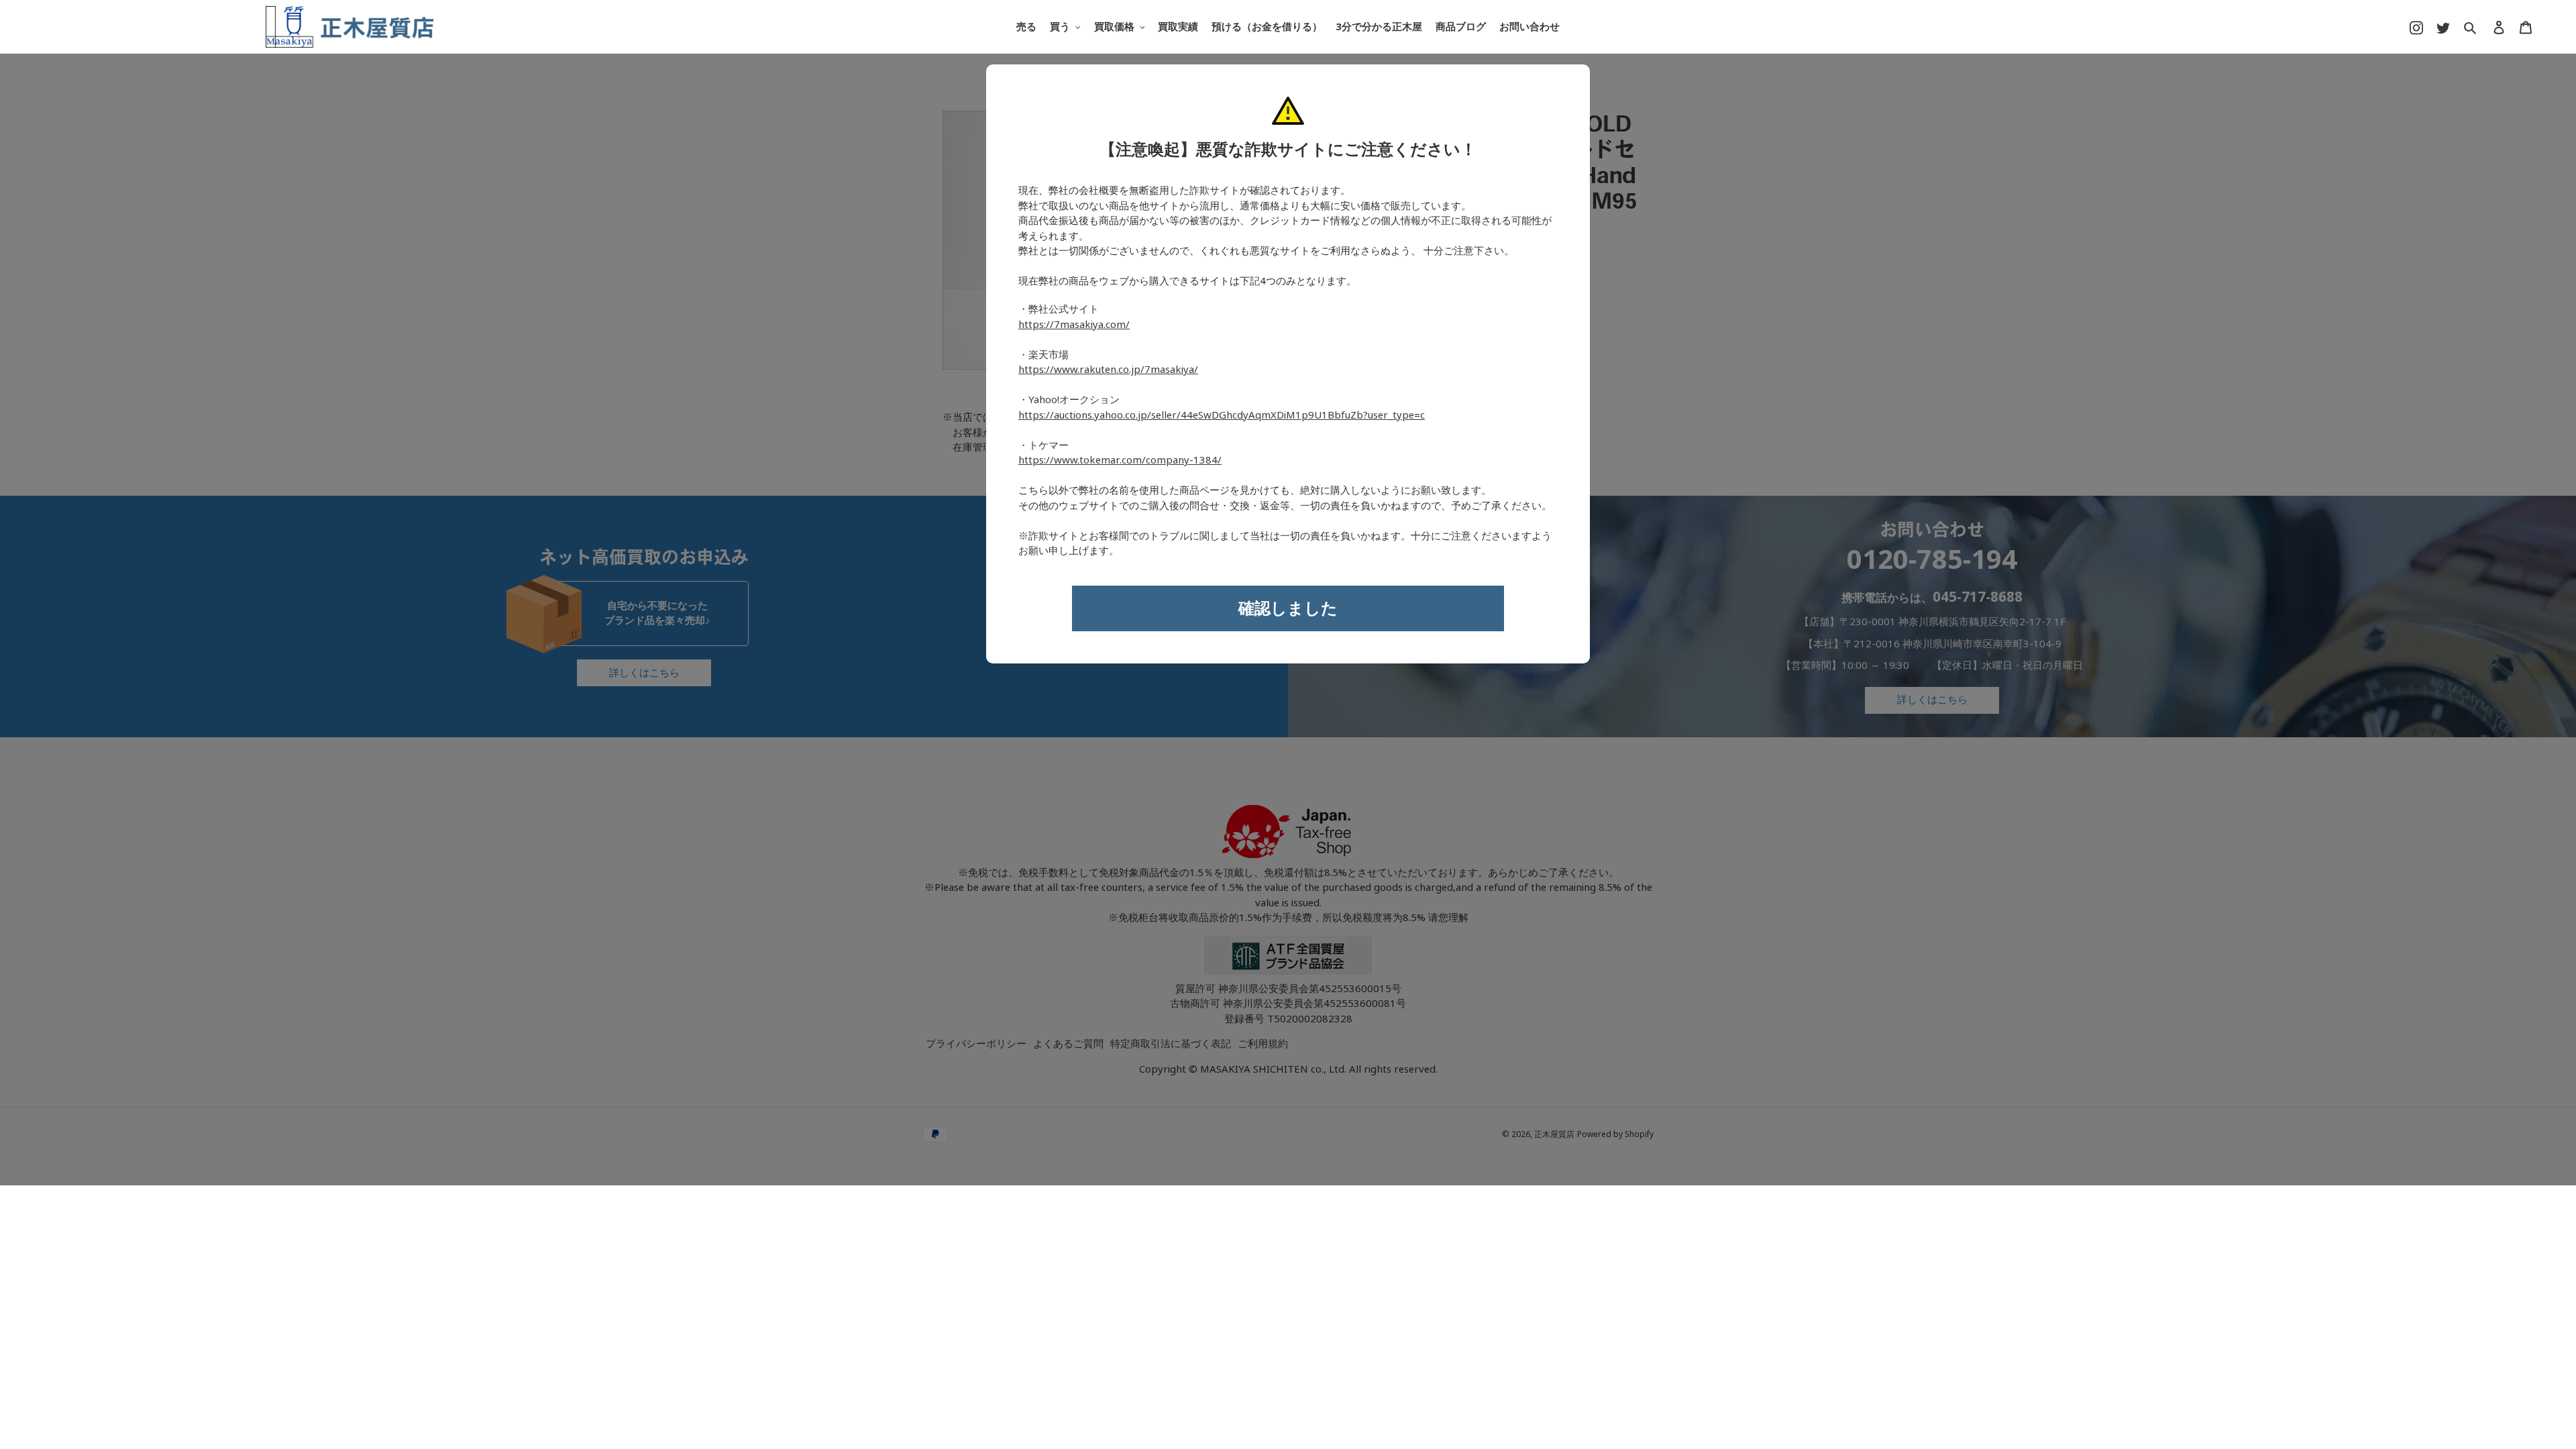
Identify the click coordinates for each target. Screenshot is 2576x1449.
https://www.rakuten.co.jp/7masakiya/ (1108, 370)
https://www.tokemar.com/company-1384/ (1120, 460)
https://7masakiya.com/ (1074, 325)
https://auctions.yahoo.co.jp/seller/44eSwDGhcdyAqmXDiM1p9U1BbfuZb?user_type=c (1222, 415)
